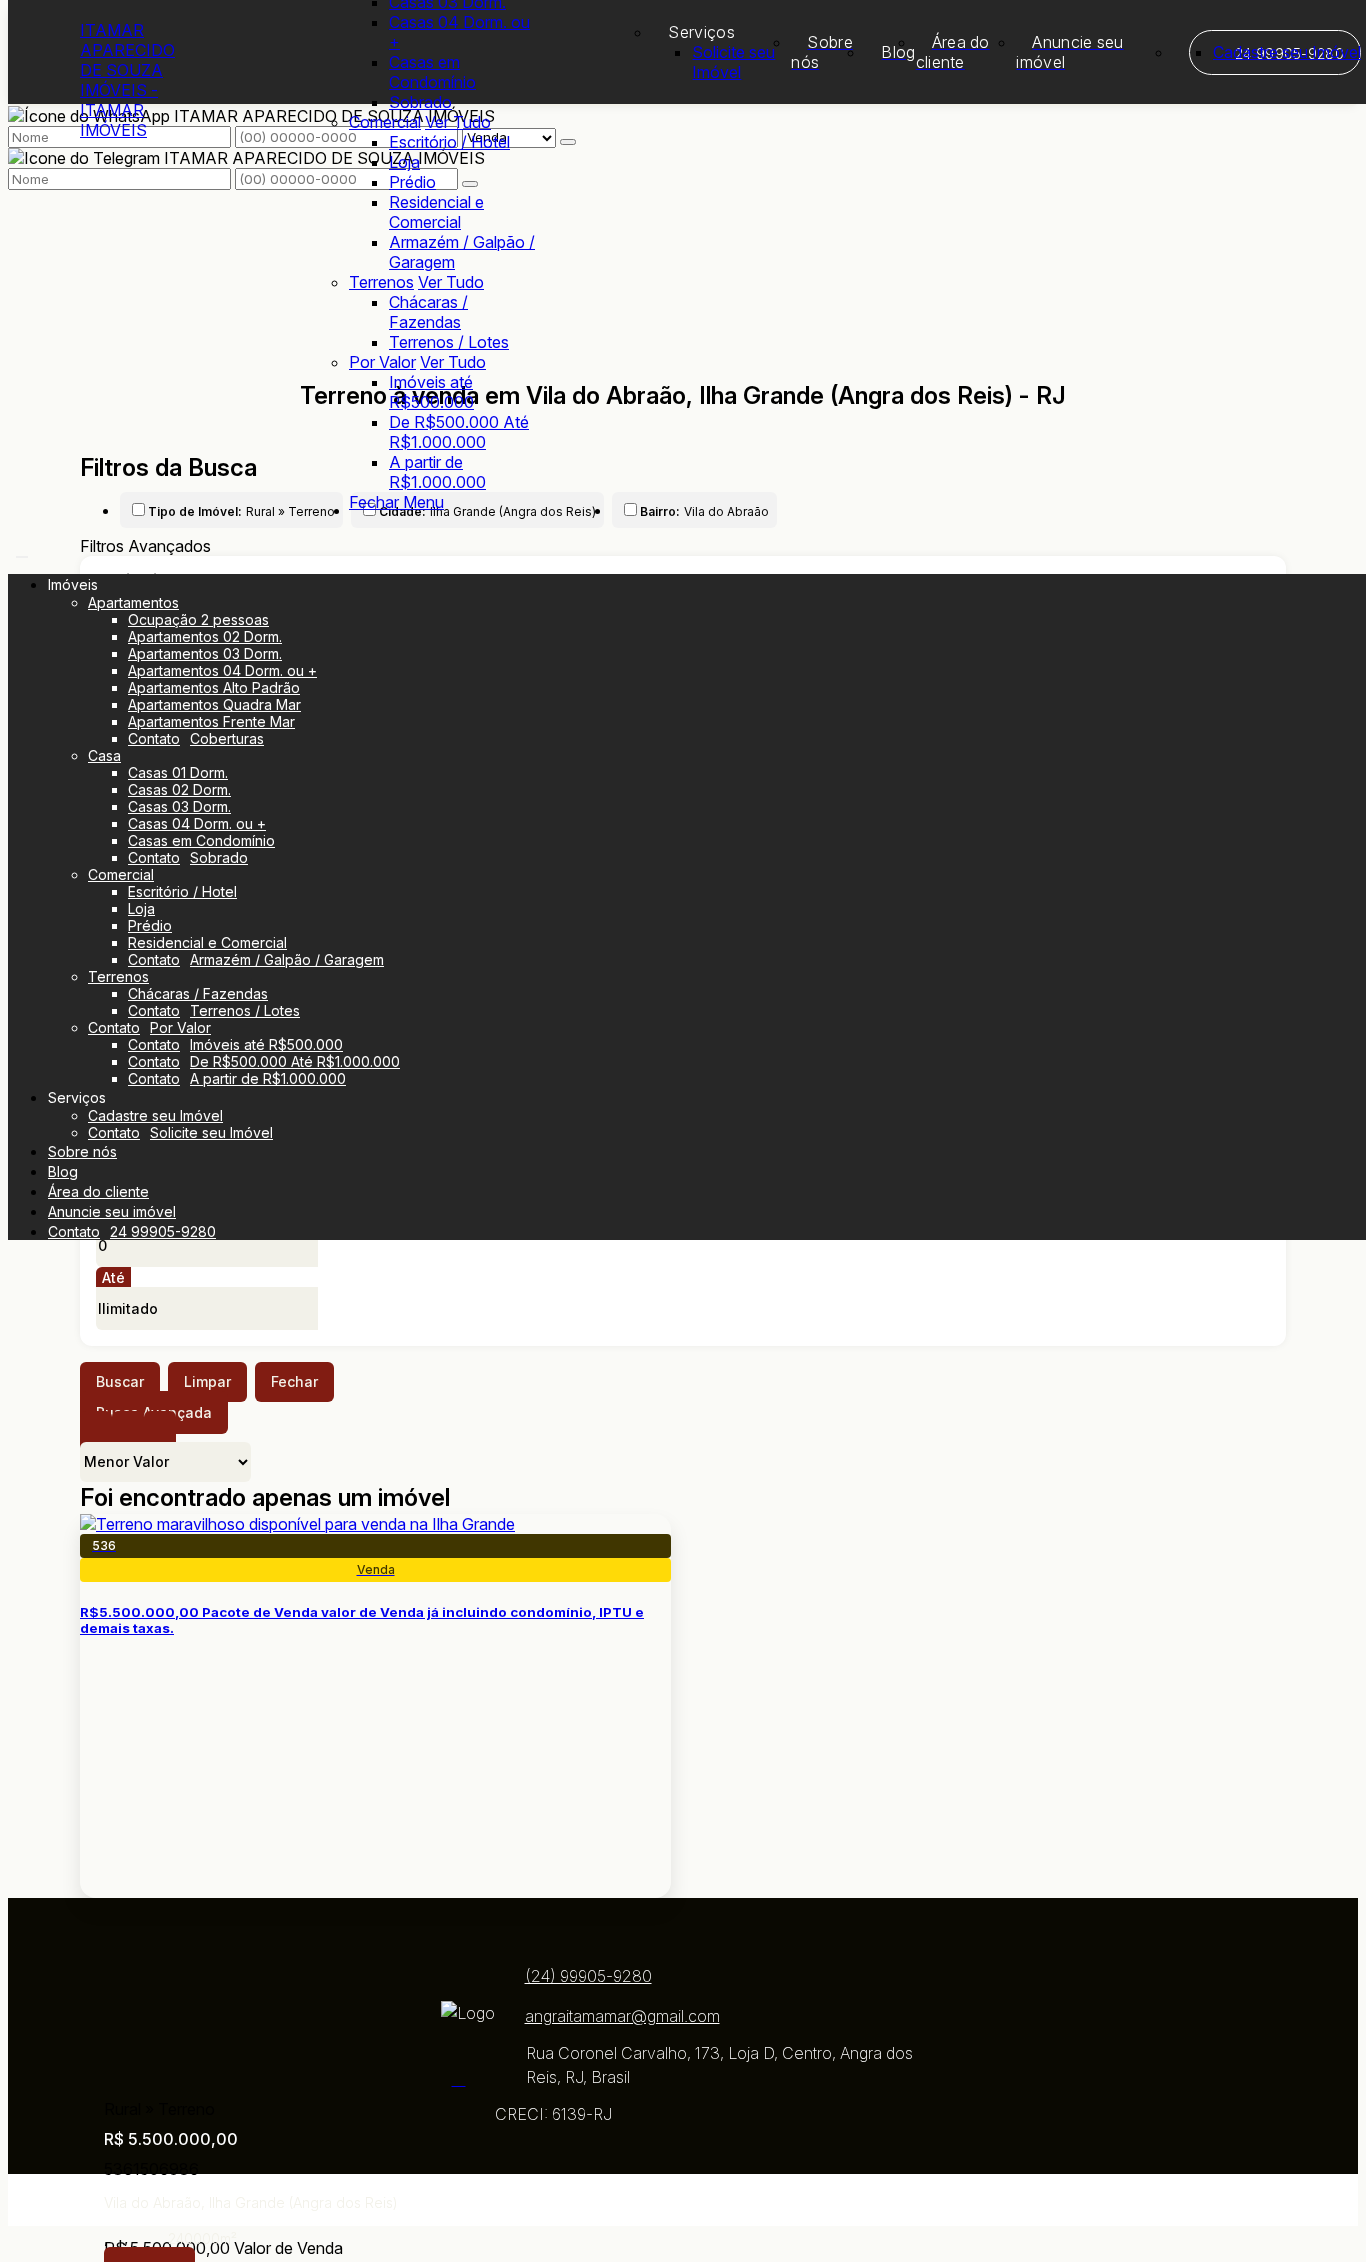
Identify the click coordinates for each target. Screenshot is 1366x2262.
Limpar (207, 1381)
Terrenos (381, 282)
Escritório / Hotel (449, 142)
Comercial (385, 122)
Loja (404, 162)
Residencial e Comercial (436, 212)
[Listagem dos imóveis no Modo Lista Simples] (160, 1432)
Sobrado (420, 102)
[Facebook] (468, 2079)
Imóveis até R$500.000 (431, 392)
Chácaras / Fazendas (428, 312)
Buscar (120, 1381)
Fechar (294, 1381)
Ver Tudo (458, 122)
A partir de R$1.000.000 (437, 472)
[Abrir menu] (22, 551)
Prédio (412, 182)
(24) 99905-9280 (588, 1976)
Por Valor (382, 362)
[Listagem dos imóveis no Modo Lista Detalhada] (128, 1432)
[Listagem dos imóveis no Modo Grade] (96, 1432)
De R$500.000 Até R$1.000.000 (459, 432)
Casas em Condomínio (432, 72)
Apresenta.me (130, 2200)
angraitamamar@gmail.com (622, 2016)
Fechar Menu (396, 502)
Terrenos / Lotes (449, 342)
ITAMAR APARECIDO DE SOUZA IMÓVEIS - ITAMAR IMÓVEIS (127, 80)
